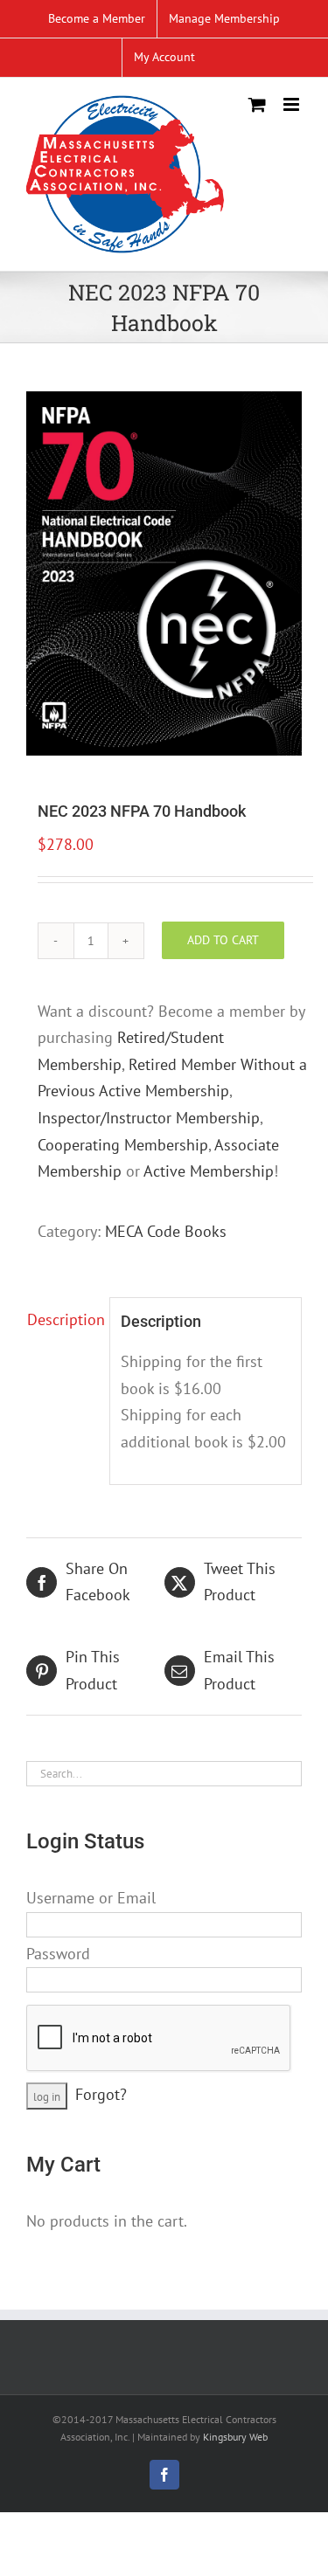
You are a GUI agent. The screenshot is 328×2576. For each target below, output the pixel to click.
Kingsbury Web (235, 2437)
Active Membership (209, 1171)
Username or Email (91, 1898)
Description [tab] (63, 1319)
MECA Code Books (166, 1231)
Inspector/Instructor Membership (149, 1118)
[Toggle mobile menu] (293, 104)
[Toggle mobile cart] (257, 104)
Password (58, 1954)
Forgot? (101, 2094)
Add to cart (223, 940)
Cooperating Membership (123, 1145)
